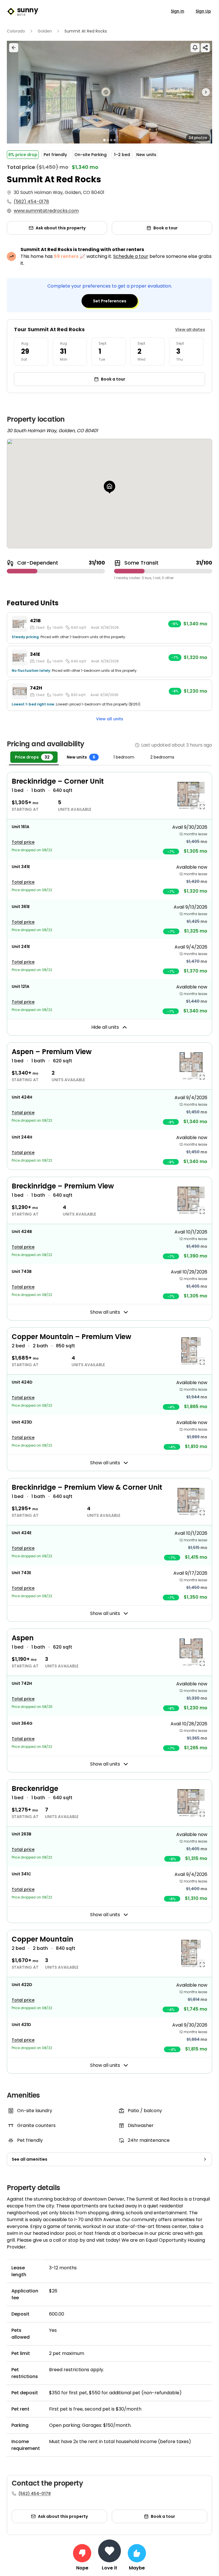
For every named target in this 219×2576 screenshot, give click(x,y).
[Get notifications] (195, 48)
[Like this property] (137, 2553)
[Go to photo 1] (104, 140)
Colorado (16, 31)
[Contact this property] (109, 2551)
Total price (23, 842)
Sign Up (203, 11)
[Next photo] (186, 92)
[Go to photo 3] (111, 140)
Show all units (105, 1312)
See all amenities (30, 2159)
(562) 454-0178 (31, 202)
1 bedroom (124, 757)
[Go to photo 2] (108, 140)
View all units (110, 719)
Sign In (178, 11)
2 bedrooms (162, 757)
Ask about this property (61, 228)
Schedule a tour (131, 256)
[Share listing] (205, 48)
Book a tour (166, 228)
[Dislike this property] (82, 2553)
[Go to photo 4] (115, 140)
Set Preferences (110, 301)
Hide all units (105, 1027)
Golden (45, 31)
